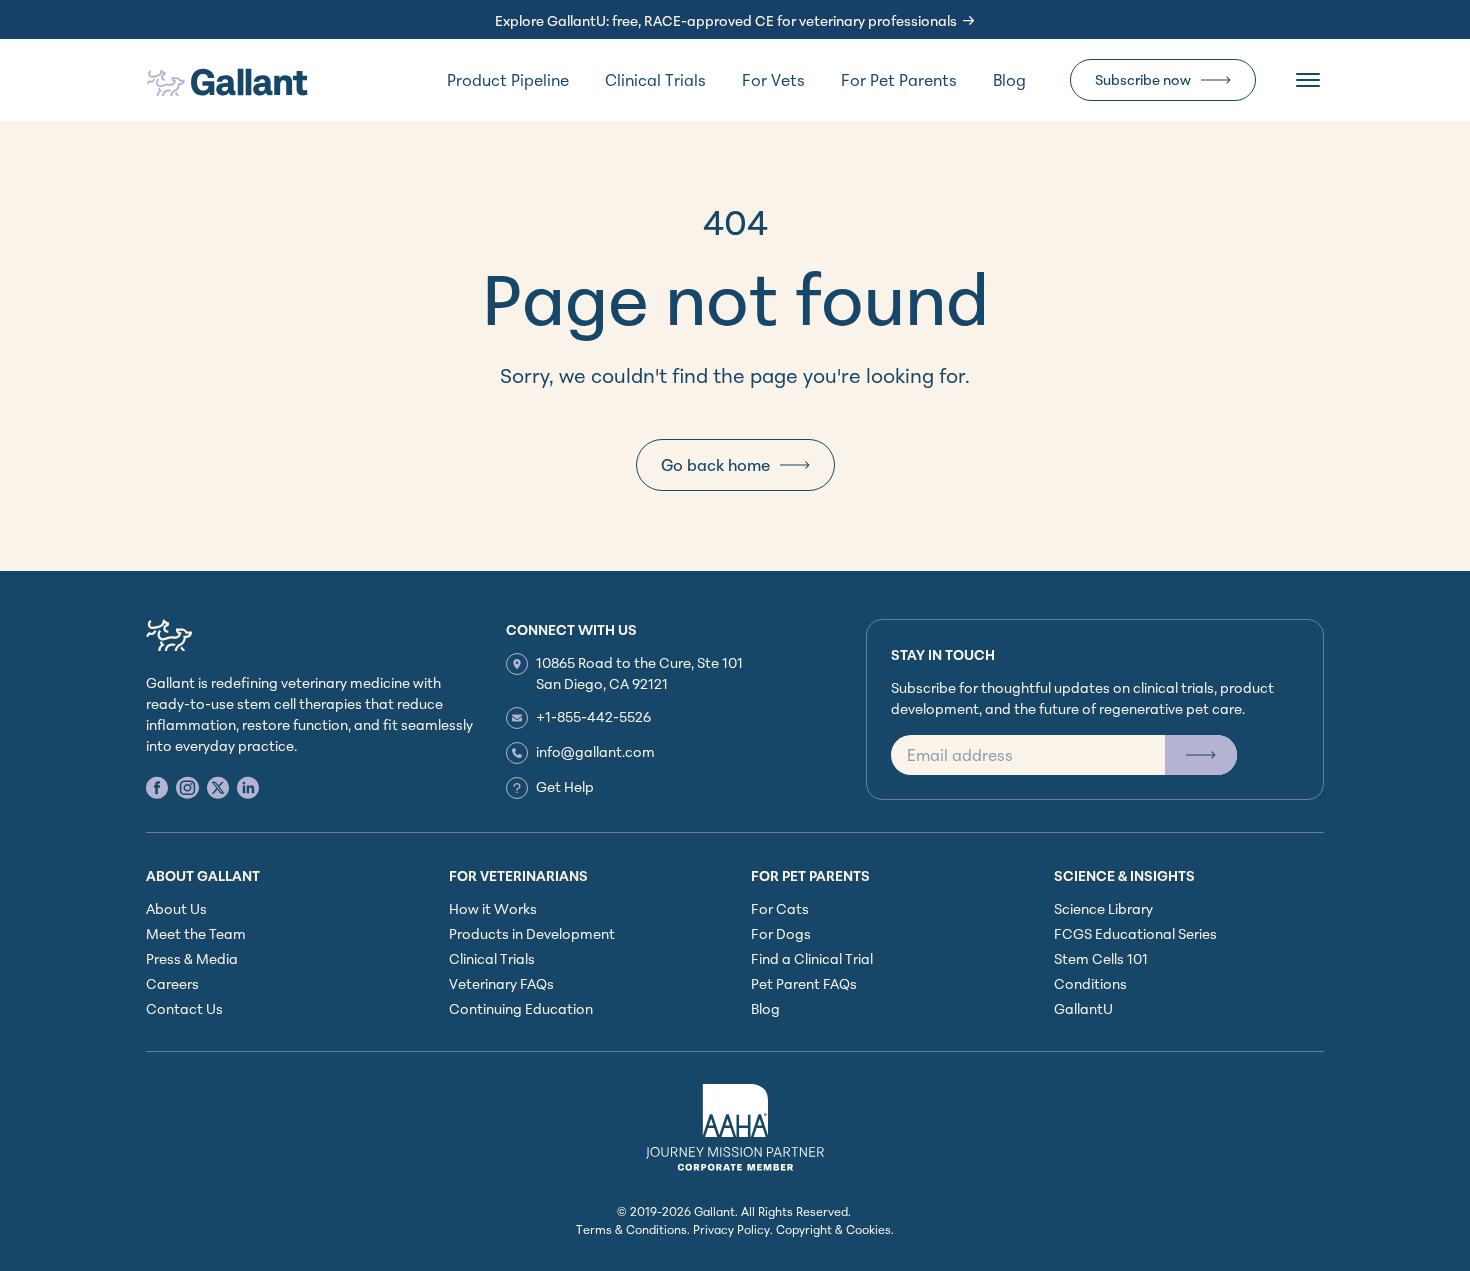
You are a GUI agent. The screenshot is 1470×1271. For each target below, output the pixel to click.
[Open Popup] (1201, 755)
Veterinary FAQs (501, 983)
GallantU (1083, 1008)
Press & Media (192, 958)
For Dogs (781, 933)
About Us (176, 908)
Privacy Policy (731, 1229)
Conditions (1090, 983)
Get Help (565, 786)
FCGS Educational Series (1135, 933)
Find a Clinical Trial (812, 958)
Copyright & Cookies (833, 1229)
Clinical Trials (655, 80)
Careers (172, 983)
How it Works (493, 908)
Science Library (1103, 908)
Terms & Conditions (631, 1229)
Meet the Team (196, 933)
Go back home (715, 465)
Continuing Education (521, 1008)
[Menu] (1308, 80)
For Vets (773, 80)
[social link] (157, 787)
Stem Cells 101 (1101, 958)
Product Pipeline (508, 80)
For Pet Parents (899, 80)
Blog (1009, 80)
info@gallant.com (595, 751)
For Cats (780, 908)
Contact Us (184, 1008)
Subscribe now (1143, 79)
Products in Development (532, 933)
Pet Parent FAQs (804, 983)
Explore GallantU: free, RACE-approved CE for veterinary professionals (726, 20)
